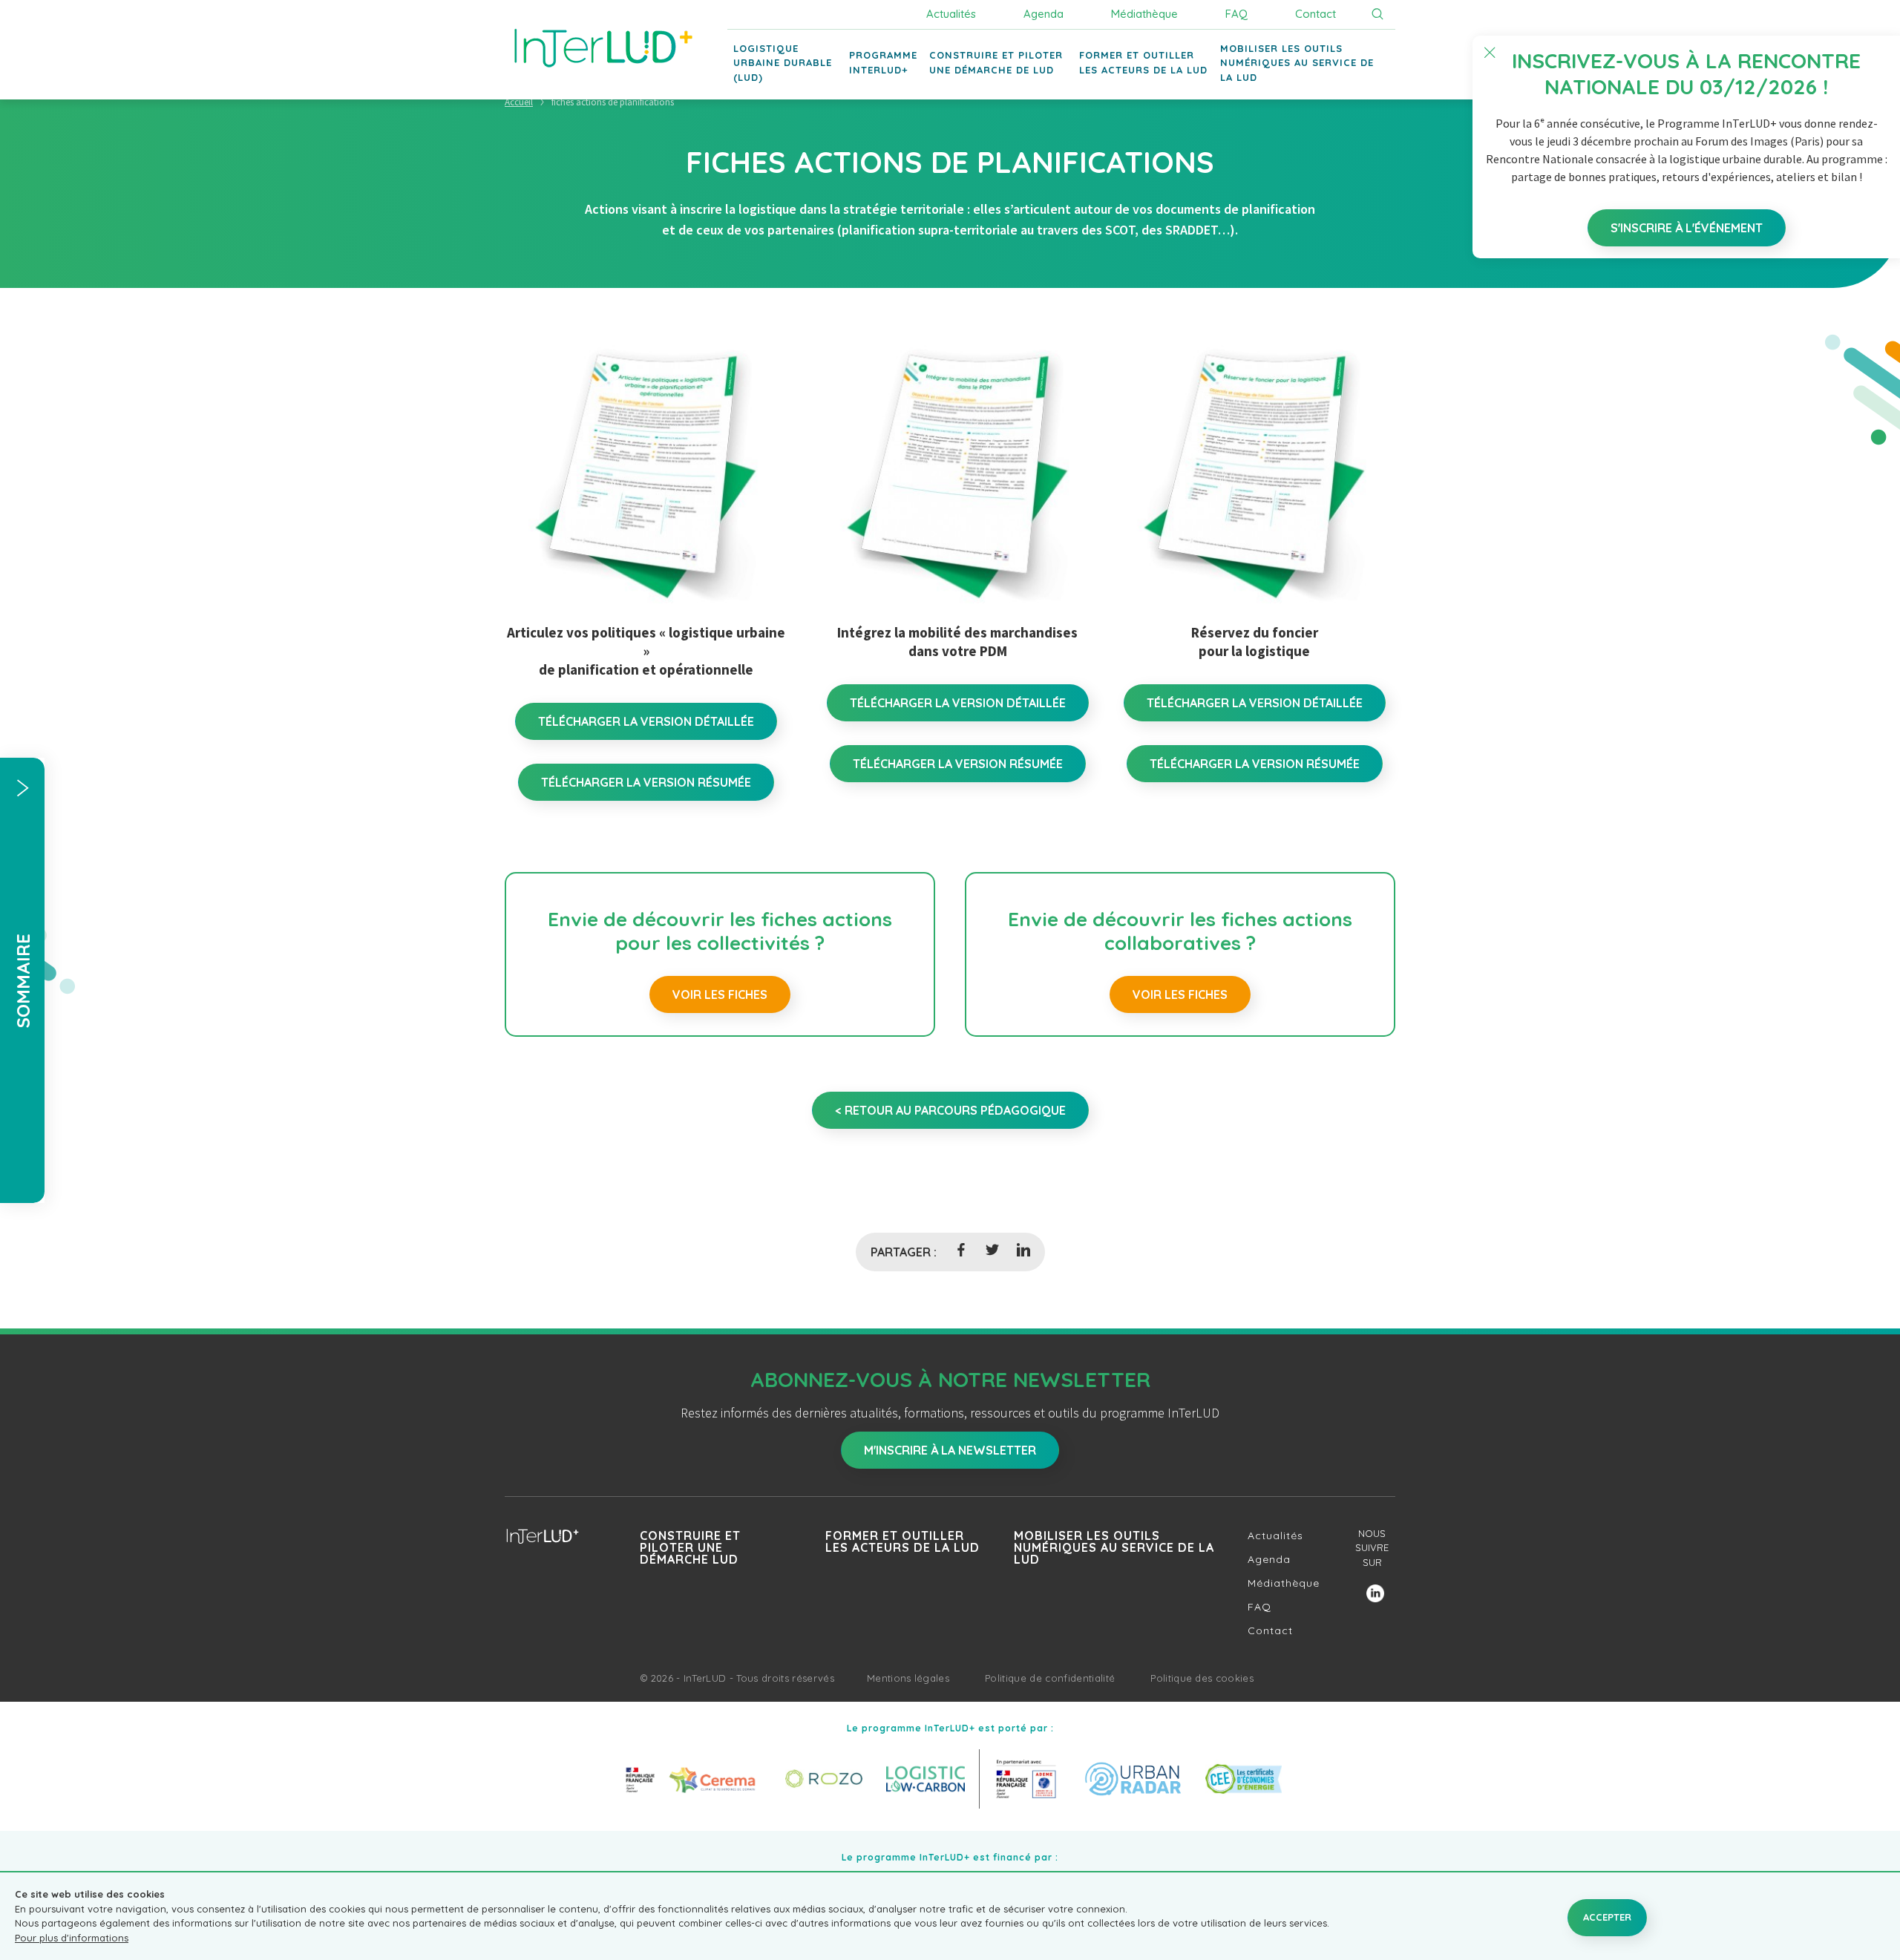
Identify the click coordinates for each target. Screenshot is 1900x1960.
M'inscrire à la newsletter (950, 1450)
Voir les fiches (720, 994)
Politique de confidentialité (1050, 1678)
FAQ (1236, 14)
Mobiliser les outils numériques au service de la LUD (1114, 1547)
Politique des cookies (1202, 1678)
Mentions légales (908, 1678)
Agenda (1044, 14)
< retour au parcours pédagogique (950, 1110)
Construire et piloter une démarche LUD (690, 1547)
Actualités (951, 14)
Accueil (519, 102)
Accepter (1607, 1917)
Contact (1316, 14)
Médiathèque (1144, 14)
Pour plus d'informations (72, 1938)
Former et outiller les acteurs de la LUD (902, 1541)
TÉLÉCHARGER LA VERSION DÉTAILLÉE (646, 721)
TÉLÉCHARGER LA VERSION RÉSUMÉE (646, 782)
